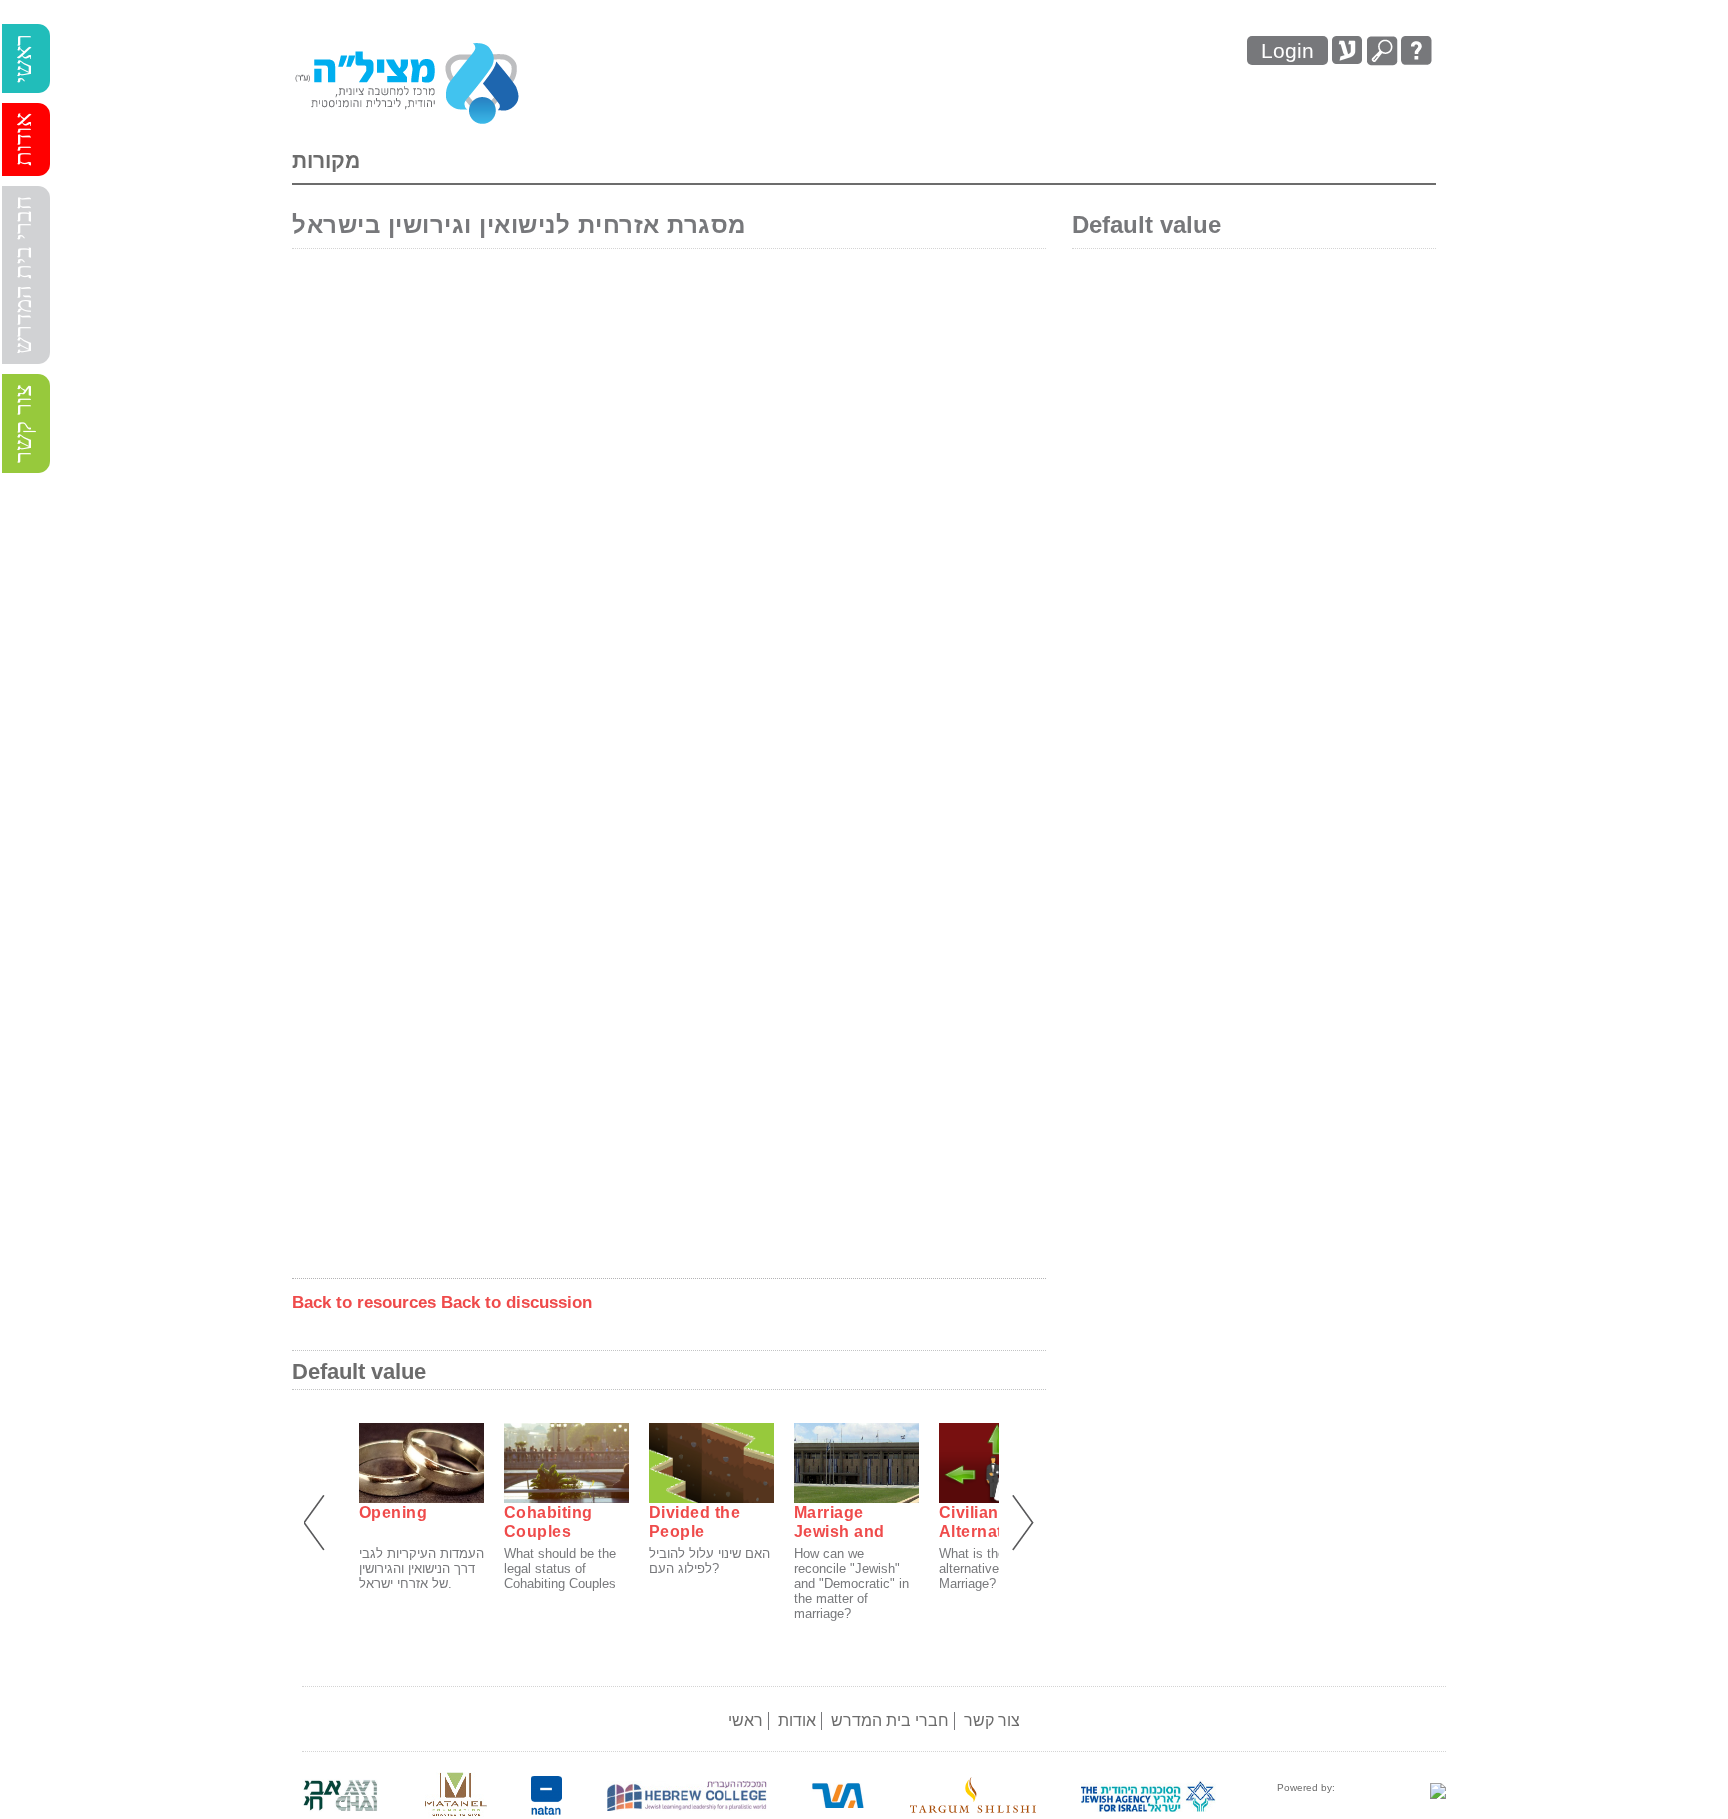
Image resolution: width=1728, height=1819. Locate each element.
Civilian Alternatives (987, 1522)
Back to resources (364, 1302)
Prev (317, 1523)
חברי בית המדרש (23, 275)
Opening (393, 1512)
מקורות (326, 160)
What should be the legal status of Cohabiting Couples (560, 1568)
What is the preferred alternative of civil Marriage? (999, 1568)
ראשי (23, 58)
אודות (23, 139)
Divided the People (695, 1522)
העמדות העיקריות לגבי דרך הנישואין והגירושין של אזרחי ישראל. (421, 1568)
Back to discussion (516, 1302)
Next (1020, 1523)
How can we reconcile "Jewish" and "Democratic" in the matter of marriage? (851, 1583)
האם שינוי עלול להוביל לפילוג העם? (709, 1561)
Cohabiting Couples (548, 1522)
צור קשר (23, 423)
